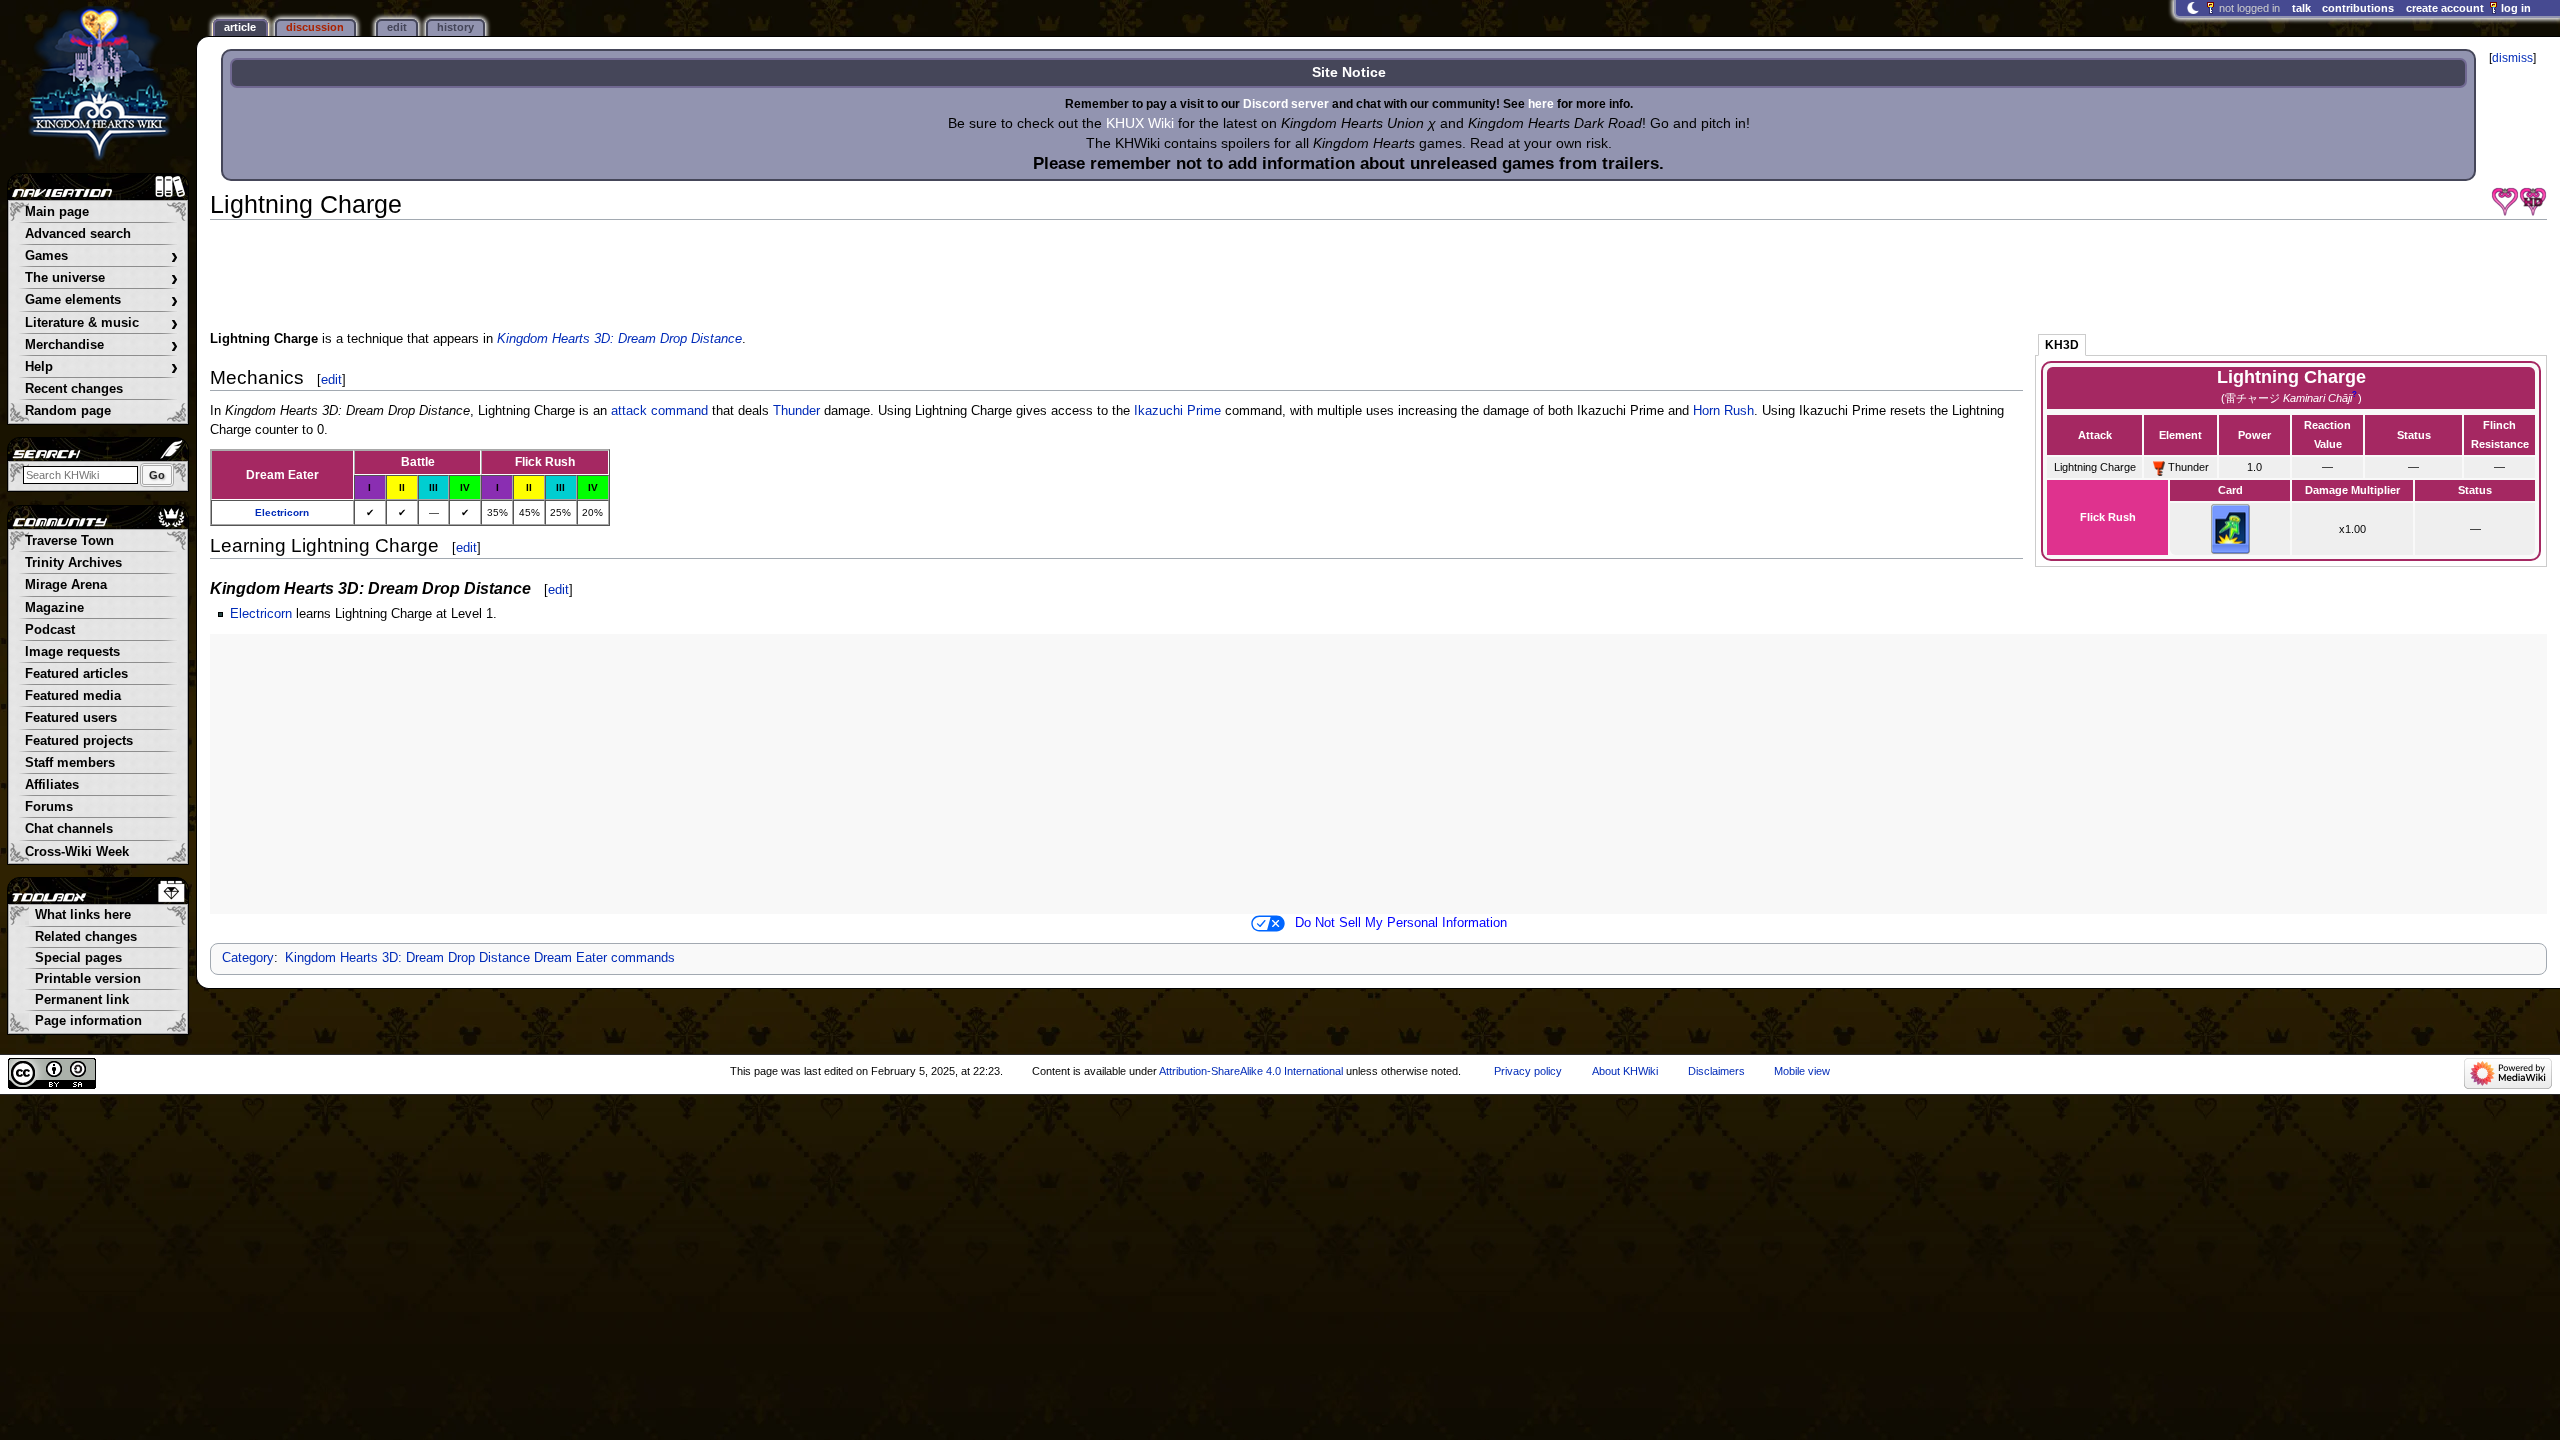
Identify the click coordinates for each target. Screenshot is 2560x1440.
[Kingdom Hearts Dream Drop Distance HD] (2533, 202)
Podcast (50, 630)
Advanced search (78, 234)
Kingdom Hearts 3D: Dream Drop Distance (619, 339)
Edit (397, 27)
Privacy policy (1528, 1071)
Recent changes (74, 389)
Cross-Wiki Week (77, 852)
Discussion (315, 27)
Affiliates (52, 785)
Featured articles (76, 674)
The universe (101, 278)
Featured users (71, 718)
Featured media (73, 696)
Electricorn (282, 512)
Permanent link (82, 1000)
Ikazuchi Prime (1177, 411)
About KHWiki (1625, 1071)
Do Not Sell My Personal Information (1401, 923)
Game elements (101, 300)
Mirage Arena (66, 585)
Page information (88, 1021)
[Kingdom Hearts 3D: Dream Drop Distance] (2505, 202)
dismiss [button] (2512, 58)
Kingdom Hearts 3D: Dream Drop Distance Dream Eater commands (480, 958)
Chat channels (69, 829)
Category (248, 958)
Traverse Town (69, 541)
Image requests (72, 652)
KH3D (2062, 345)
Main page (57, 212)
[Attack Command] (2159, 467)
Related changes (86, 937)
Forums (49, 807)
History (455, 27)
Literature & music (101, 323)
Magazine (54, 608)
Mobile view (1802, 1071)
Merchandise (101, 345)
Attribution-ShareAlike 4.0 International (1251, 1071)
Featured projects (79, 741)
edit (331, 379)
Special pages (78, 958)
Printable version (88, 979)
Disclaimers (1716, 1071)
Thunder (796, 411)
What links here (83, 915)
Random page (68, 411)
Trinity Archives (73, 563)
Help (101, 367)
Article (240, 27)
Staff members (70, 763)
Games (101, 256)
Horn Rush (1723, 411)
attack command (659, 411)
